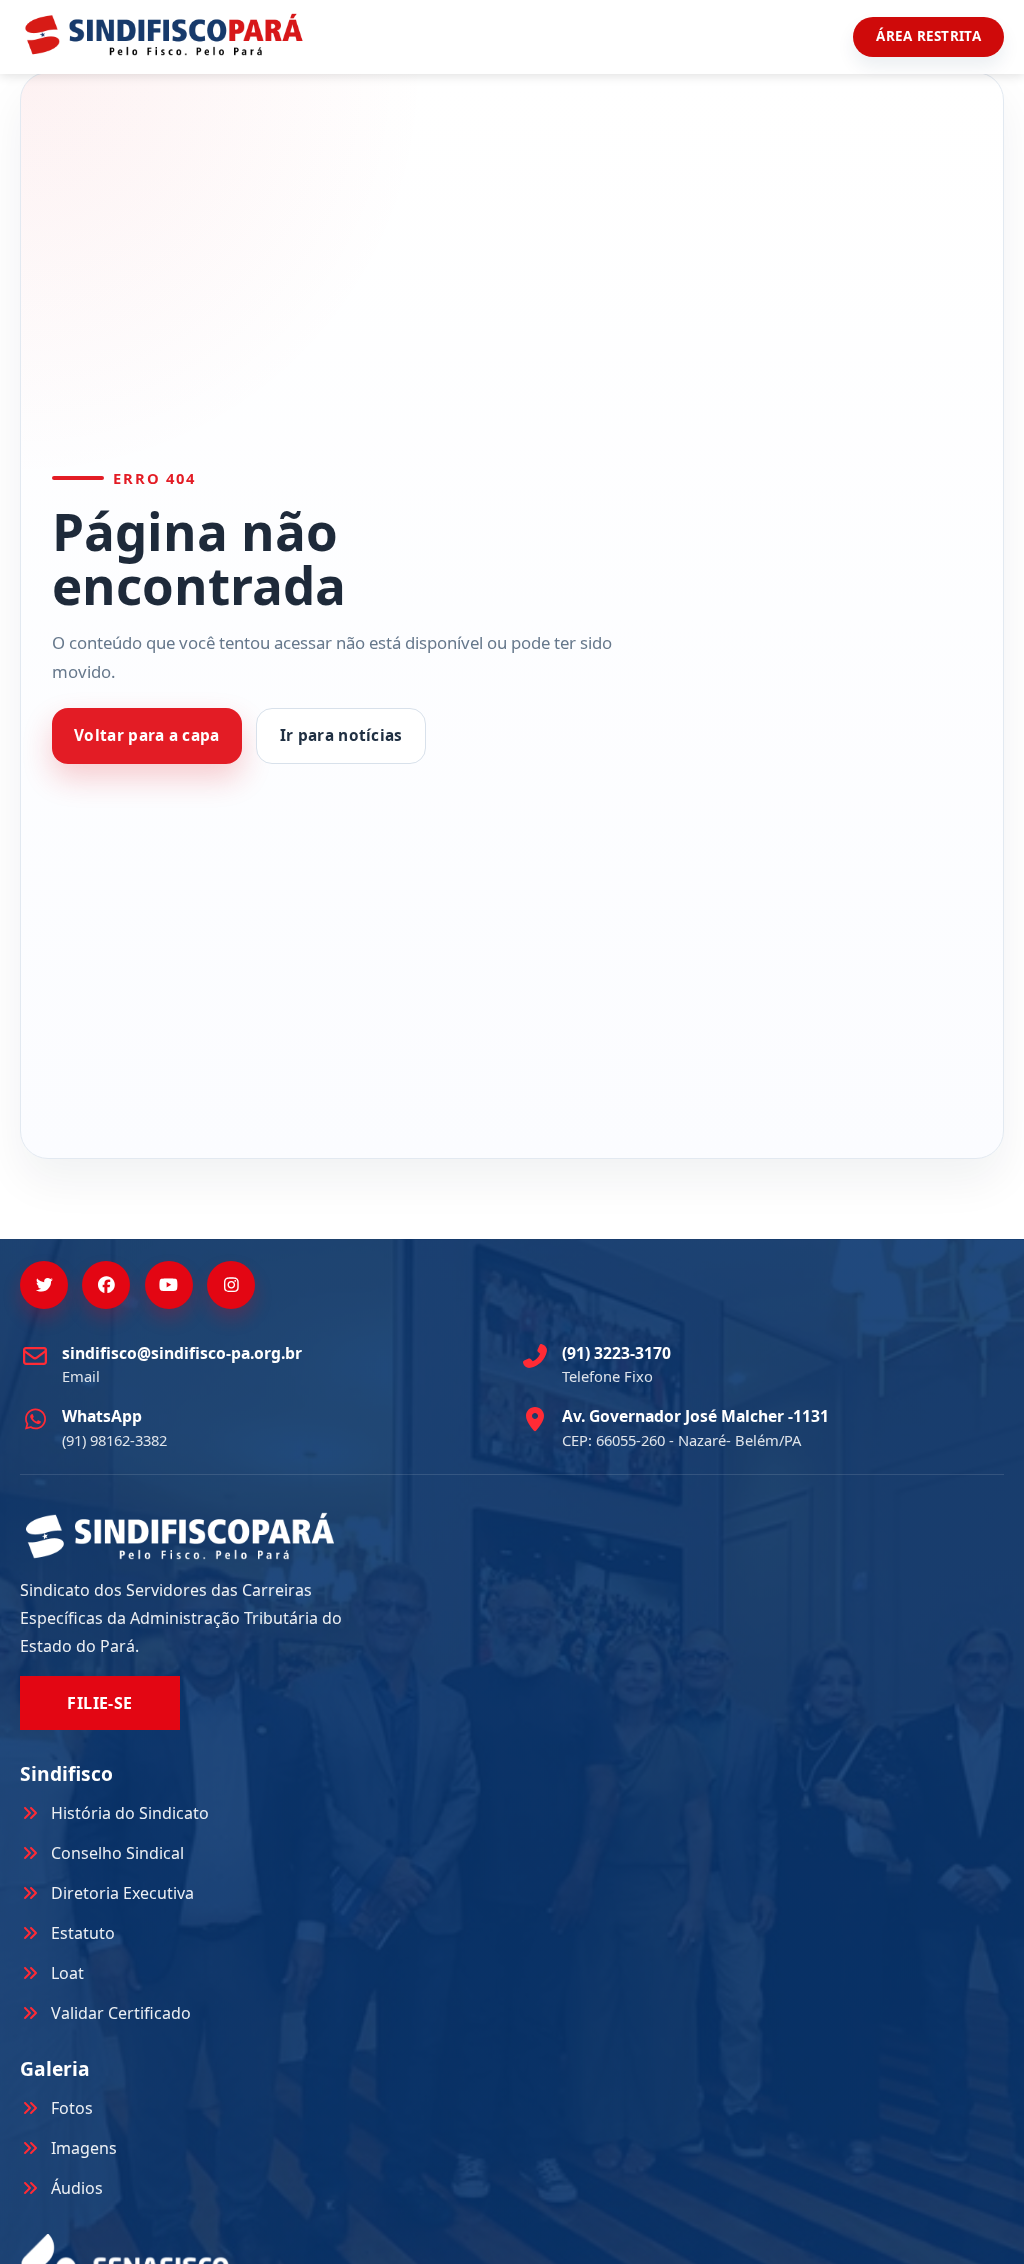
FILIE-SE (100, 1703)
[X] (44, 1285)
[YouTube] (169, 1285)
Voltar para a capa (147, 735)
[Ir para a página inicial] (164, 34)
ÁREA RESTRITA (928, 36)
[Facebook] (106, 1285)
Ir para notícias (341, 735)
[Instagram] (231, 1285)
